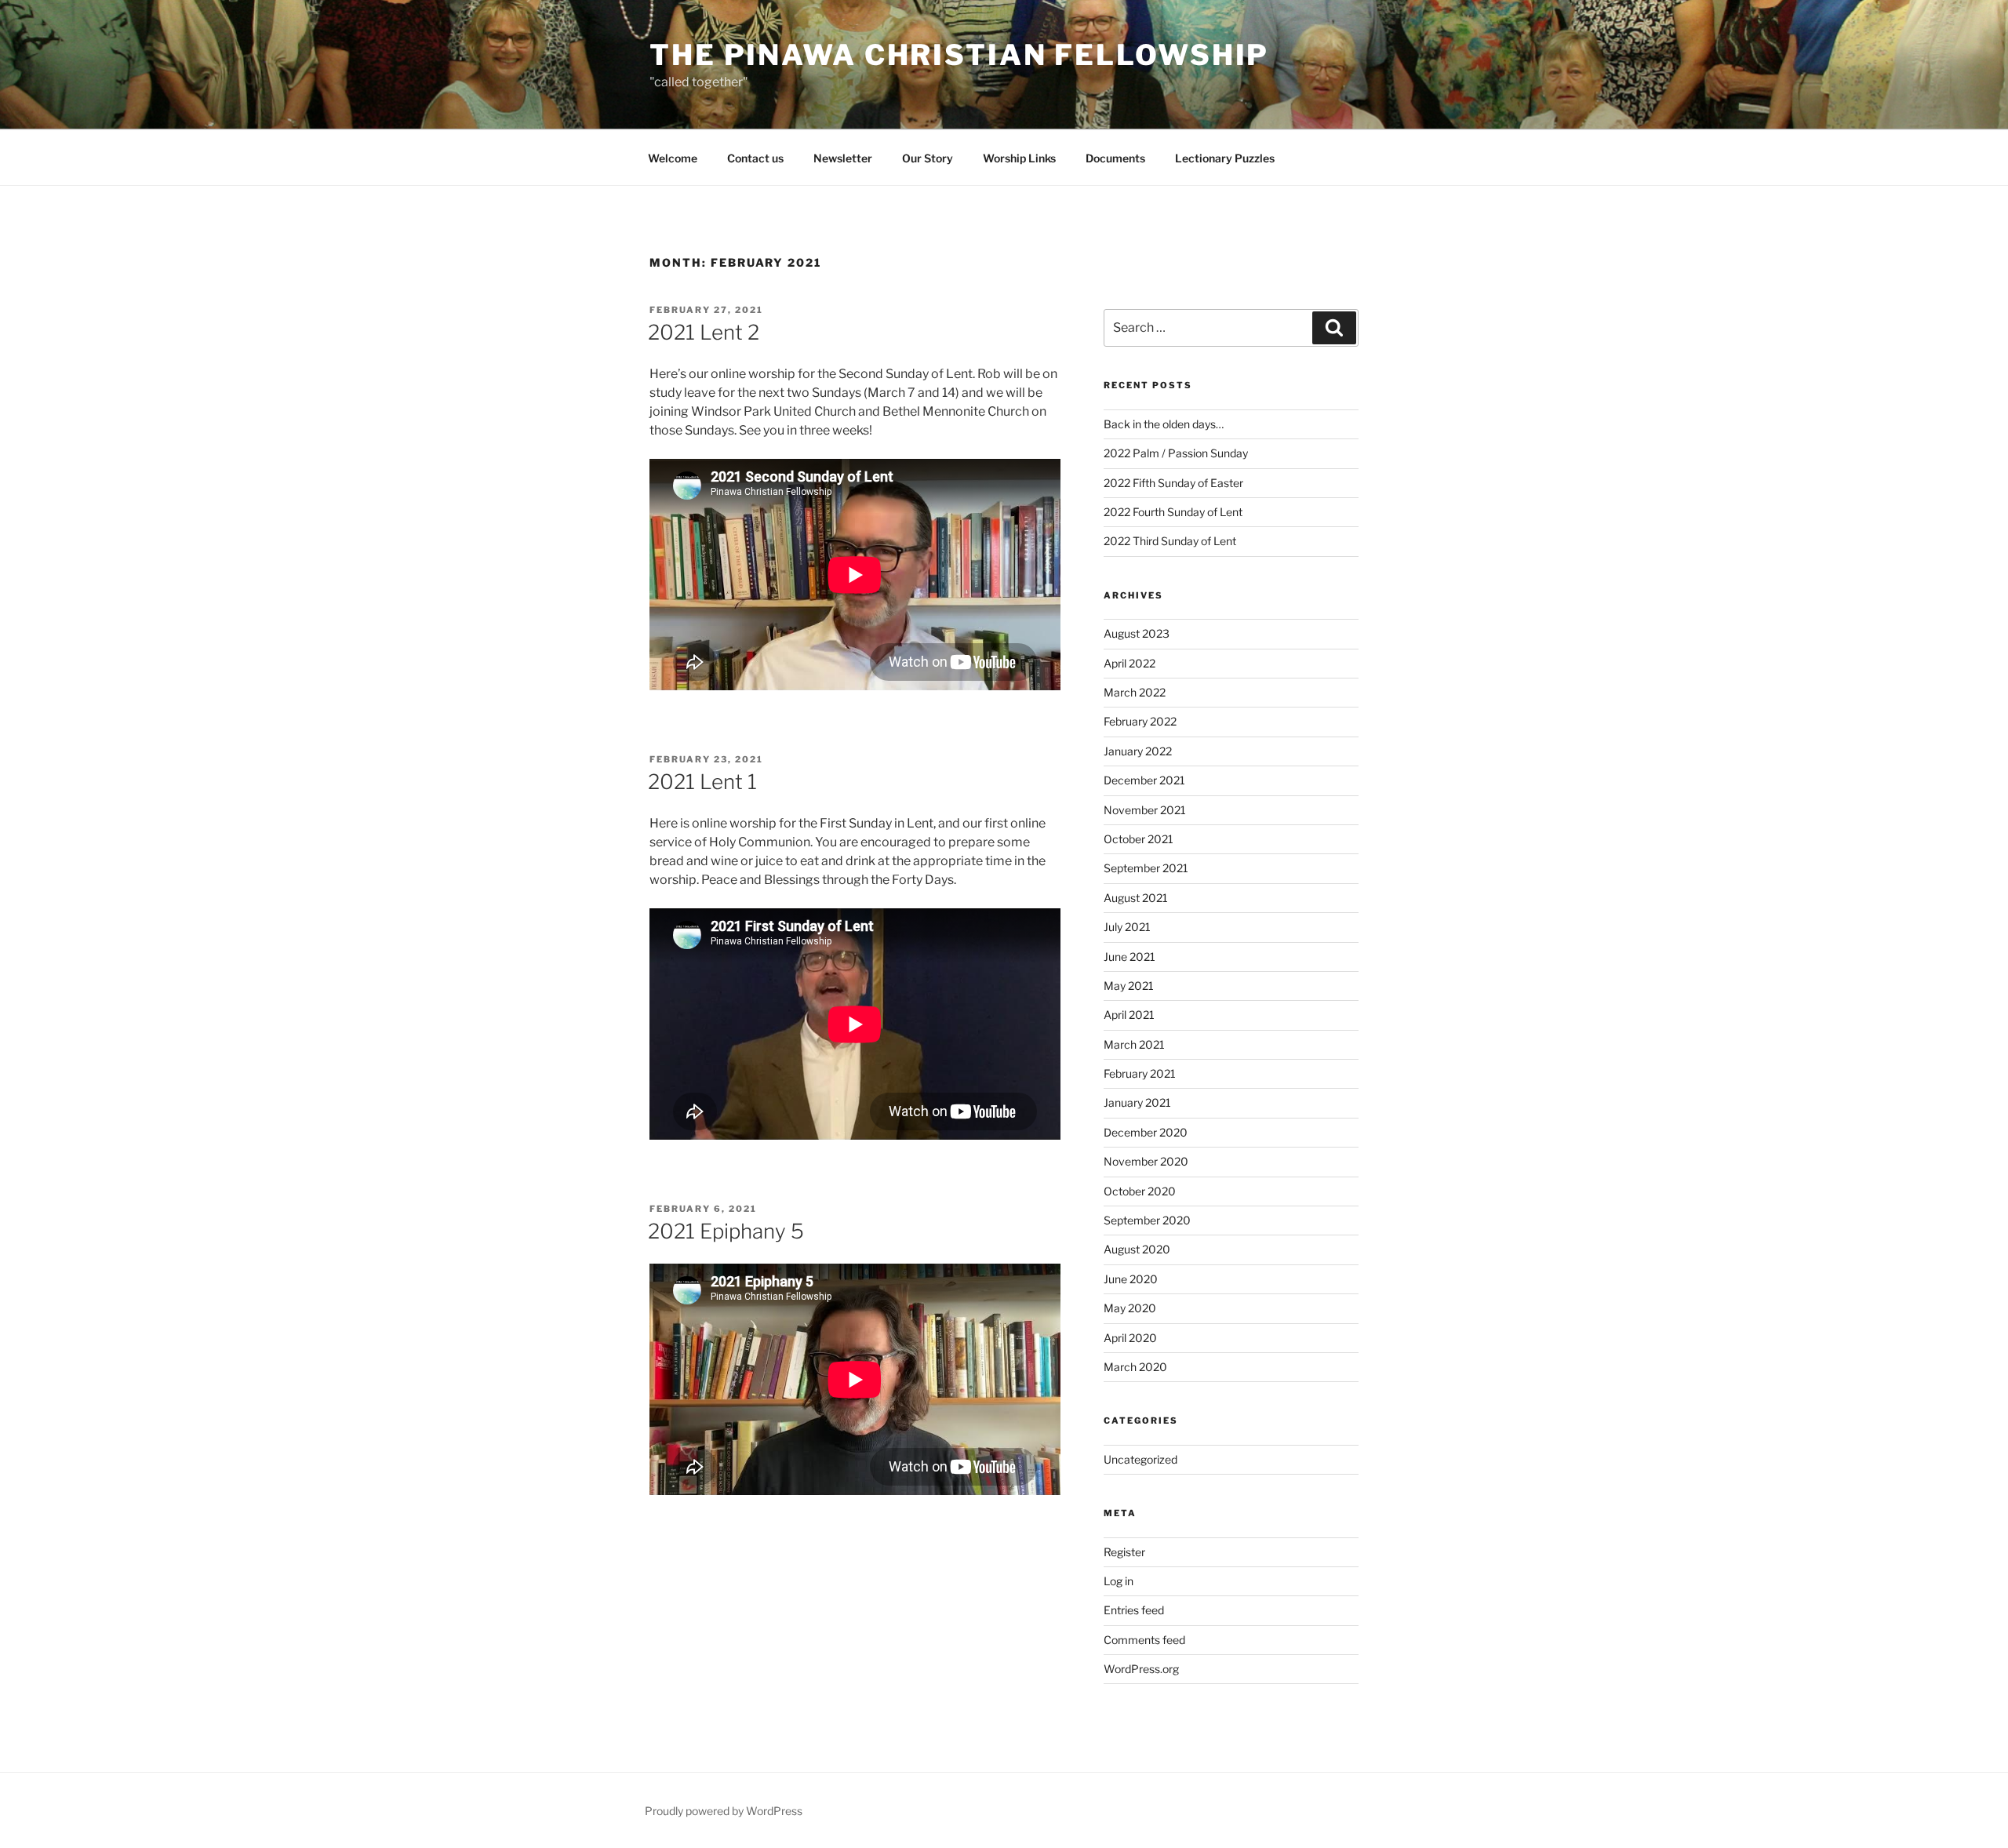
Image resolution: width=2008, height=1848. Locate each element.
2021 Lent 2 (704, 332)
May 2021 (1129, 986)
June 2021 (1129, 957)
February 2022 (1140, 721)
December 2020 (1146, 1132)
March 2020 (1135, 1367)
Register (1124, 1552)
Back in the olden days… (1165, 424)
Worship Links (1019, 158)
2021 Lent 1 (702, 782)
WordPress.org (1141, 1669)
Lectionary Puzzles (1225, 158)
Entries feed (1134, 1610)
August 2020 (1137, 1249)
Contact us (755, 158)
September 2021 (1146, 868)
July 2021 (1127, 927)
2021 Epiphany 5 (726, 1231)
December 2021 (1144, 780)
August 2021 (1136, 898)
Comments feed (1144, 1640)
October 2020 (1140, 1191)
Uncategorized (1140, 1459)
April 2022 (1129, 663)
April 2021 (1129, 1015)
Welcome (673, 158)
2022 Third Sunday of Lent (1170, 541)
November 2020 (1146, 1161)
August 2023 (1137, 633)
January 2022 (1138, 751)
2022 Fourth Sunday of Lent (1173, 512)
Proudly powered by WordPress (724, 1811)
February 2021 (1140, 1073)
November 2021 (1145, 810)
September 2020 (1147, 1220)
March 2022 (1135, 692)
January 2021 (1137, 1102)
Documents (1115, 158)
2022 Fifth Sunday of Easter (1173, 483)
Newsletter (843, 158)
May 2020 (1130, 1308)
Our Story (928, 158)
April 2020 (1130, 1338)
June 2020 (1131, 1279)
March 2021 (1134, 1044)
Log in (1119, 1581)
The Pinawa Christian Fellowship (959, 55)
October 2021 (1139, 839)
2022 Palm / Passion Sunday (1176, 453)
